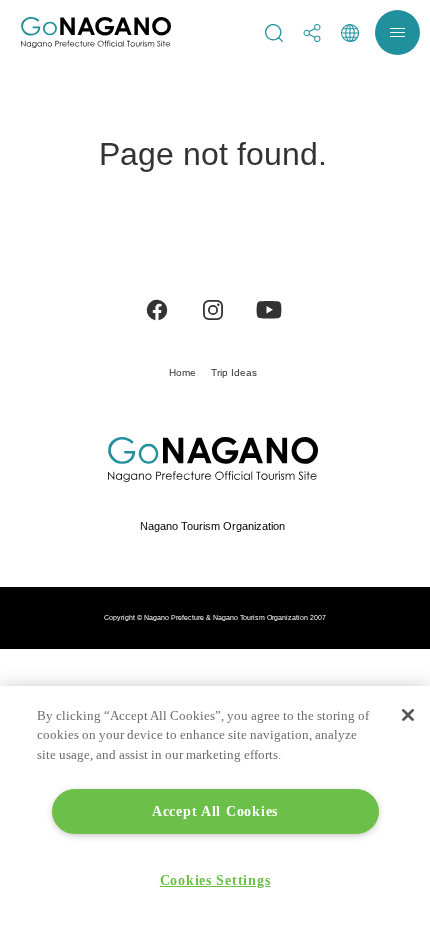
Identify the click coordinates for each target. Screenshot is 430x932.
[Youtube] (269, 308)
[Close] (408, 715)
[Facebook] (157, 308)
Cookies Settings (215, 880)
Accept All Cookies (215, 811)
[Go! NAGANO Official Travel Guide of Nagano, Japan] (96, 33)
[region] (215, 809)
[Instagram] (213, 308)
